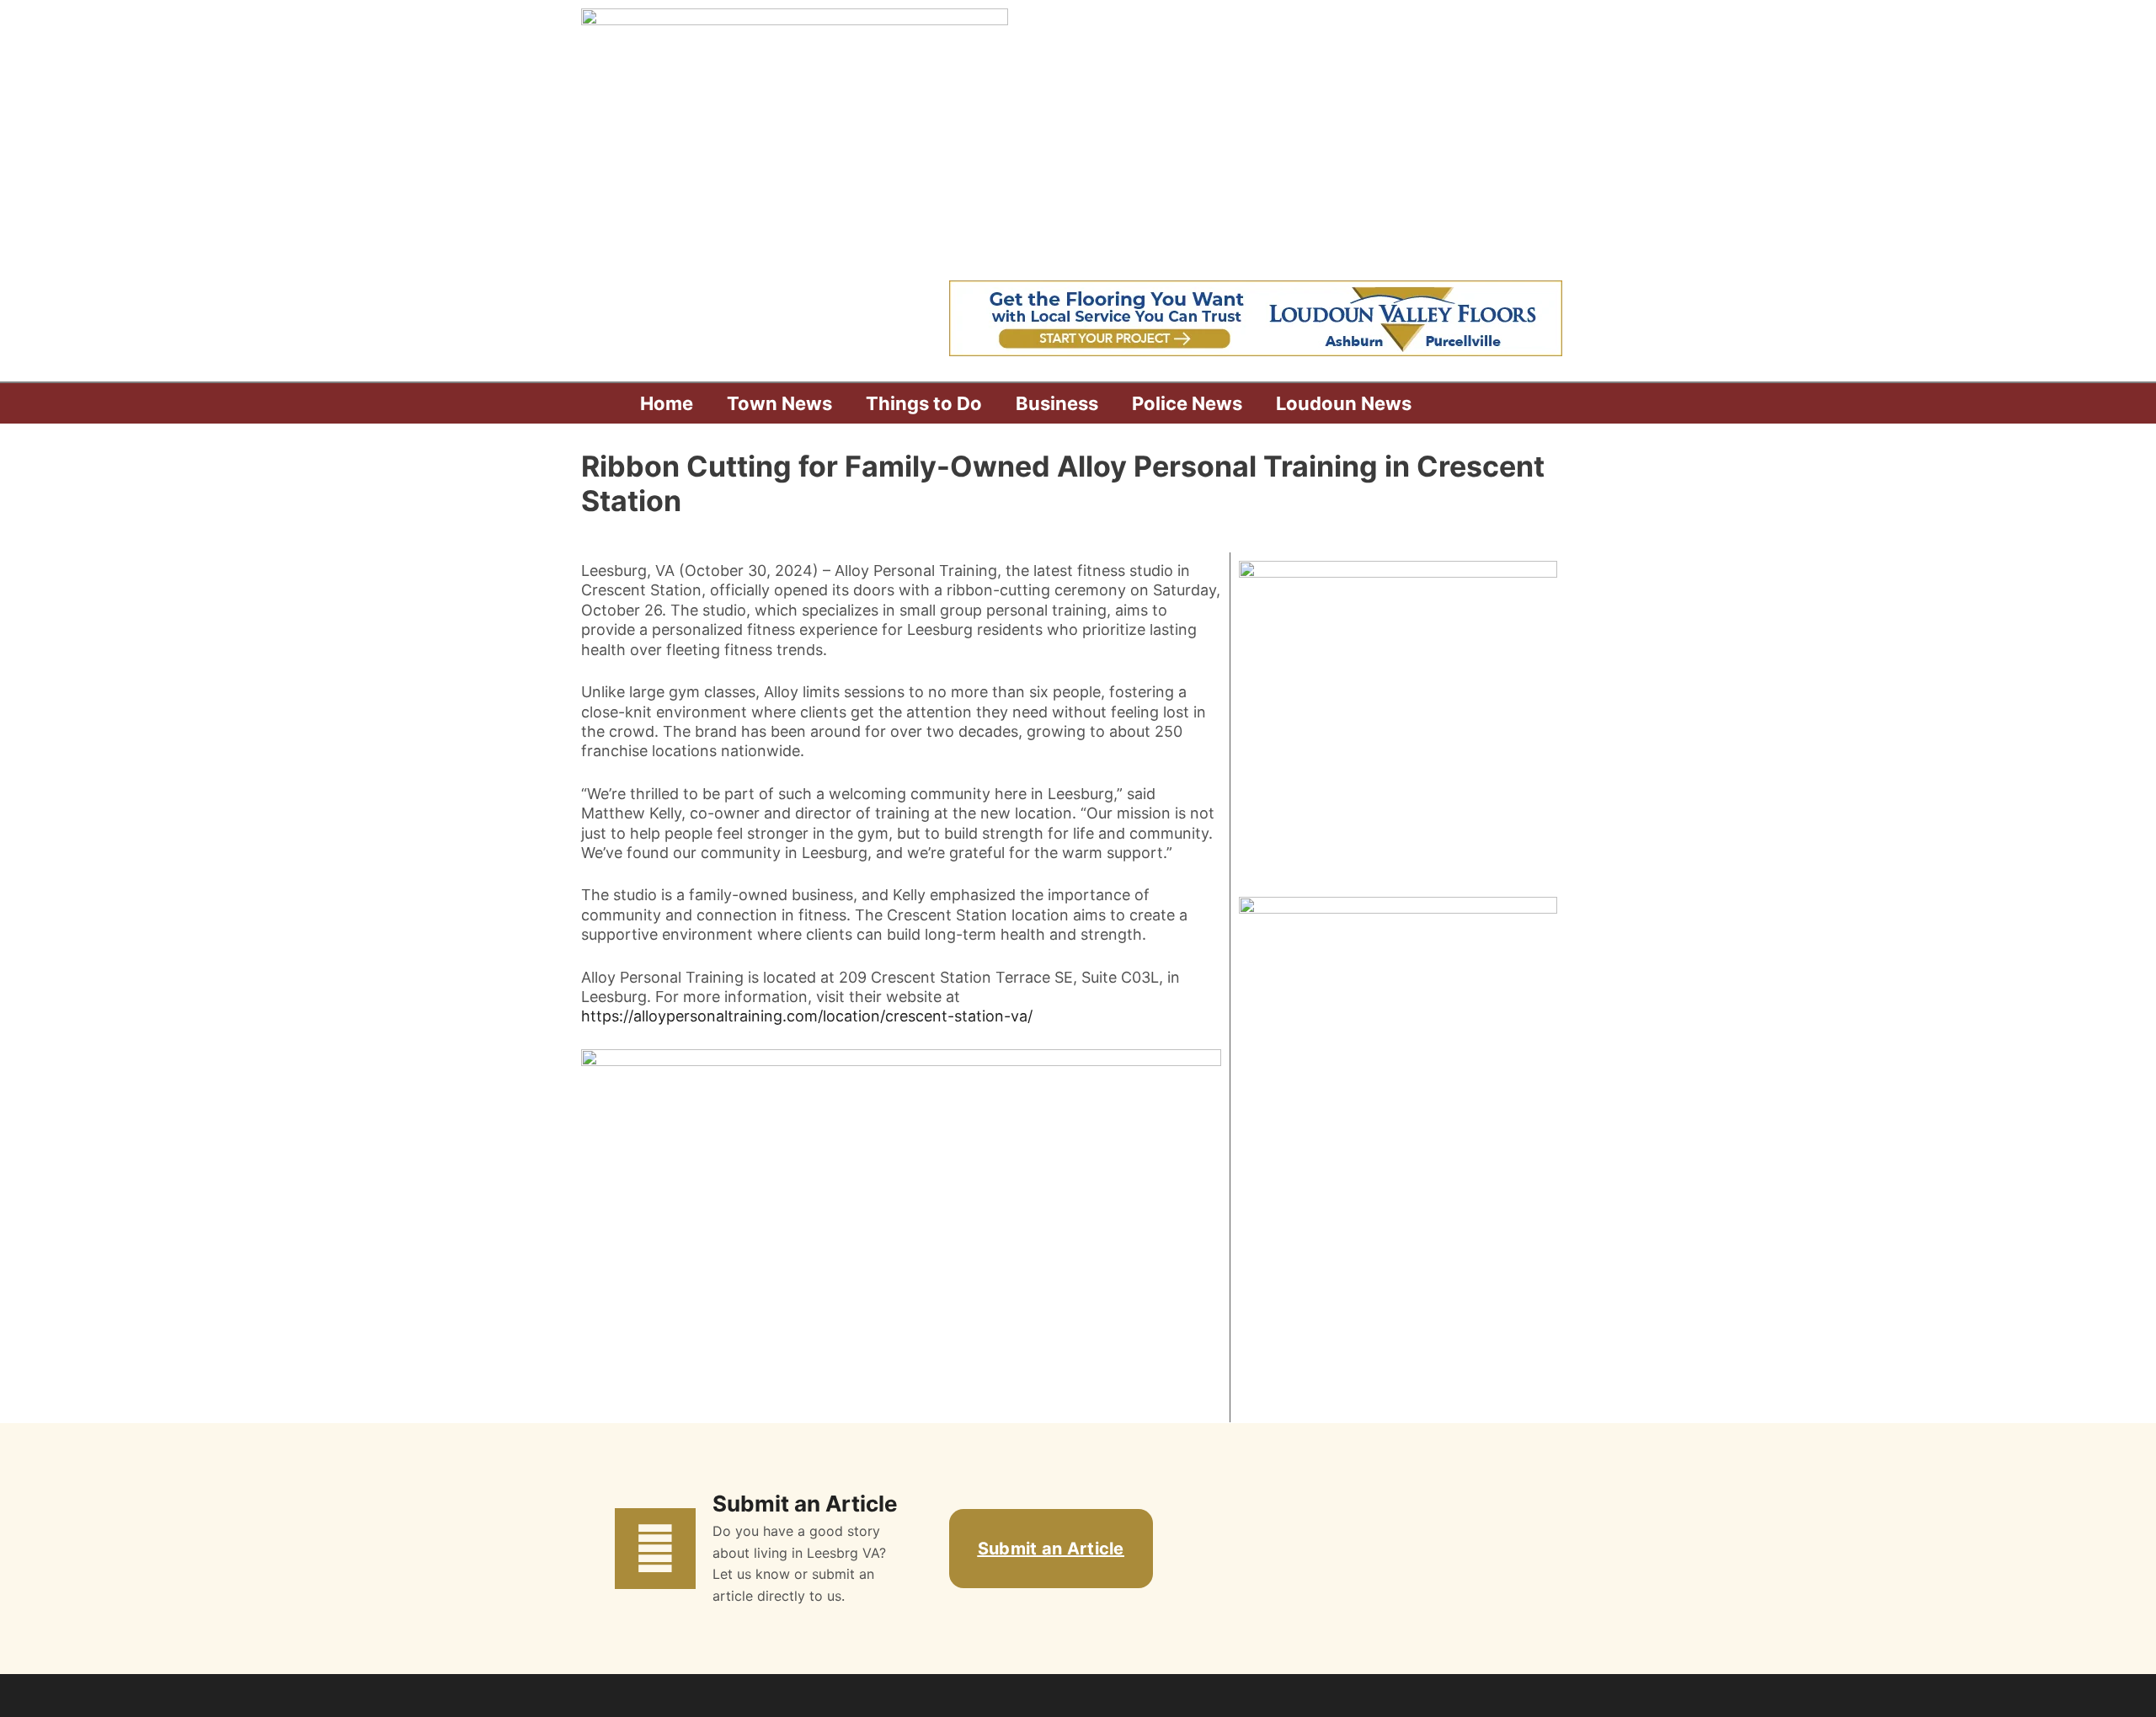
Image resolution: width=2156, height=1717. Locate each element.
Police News (1187, 403)
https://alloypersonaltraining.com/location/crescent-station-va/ (807, 1016)
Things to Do (924, 403)
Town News (779, 403)
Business (1057, 403)
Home (667, 403)
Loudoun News (1344, 403)
